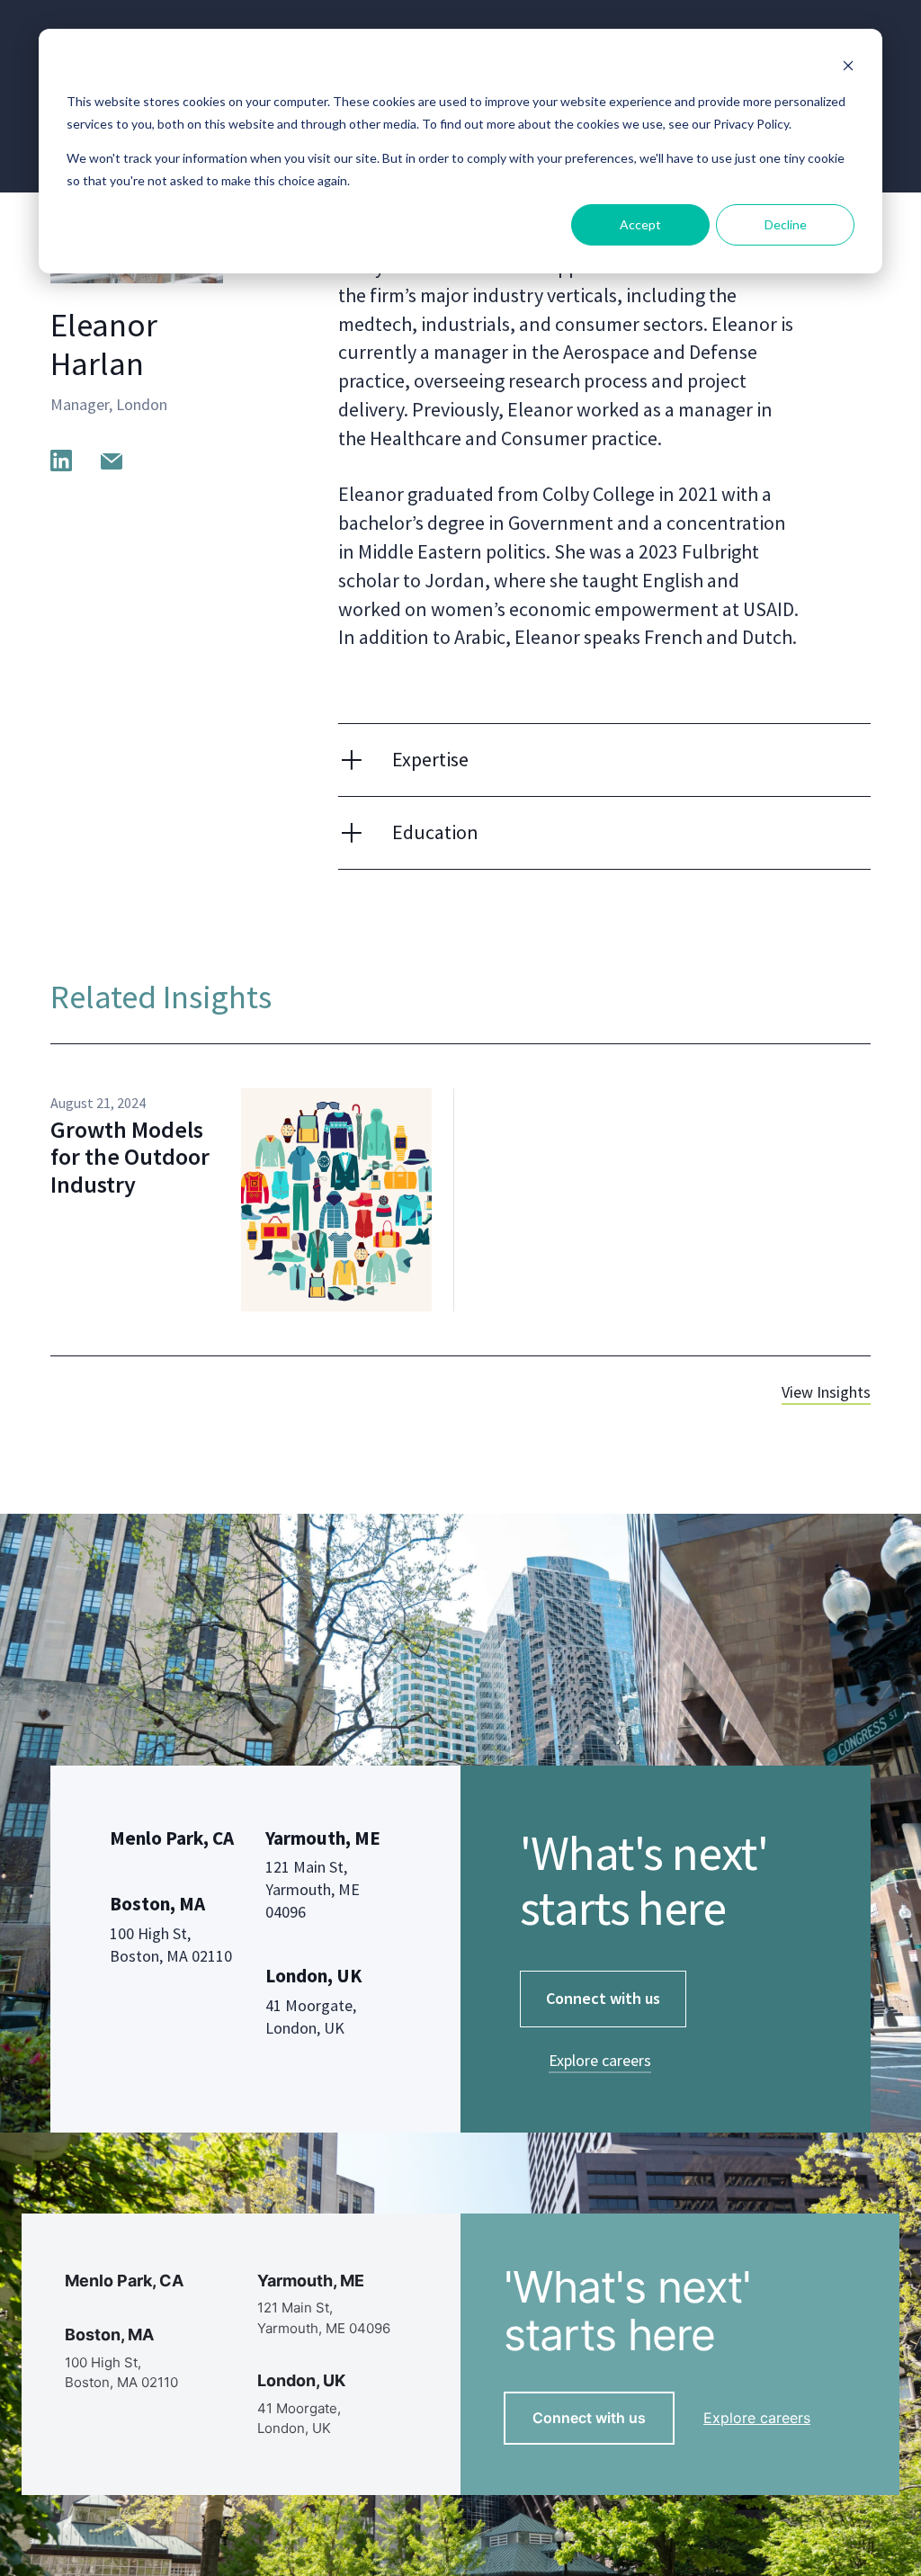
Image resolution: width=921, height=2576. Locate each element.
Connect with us (603, 1998)
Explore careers (600, 2060)
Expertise (430, 759)
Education (435, 832)
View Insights (826, 1392)
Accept (640, 224)
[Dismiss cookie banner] (848, 68)
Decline (786, 224)
